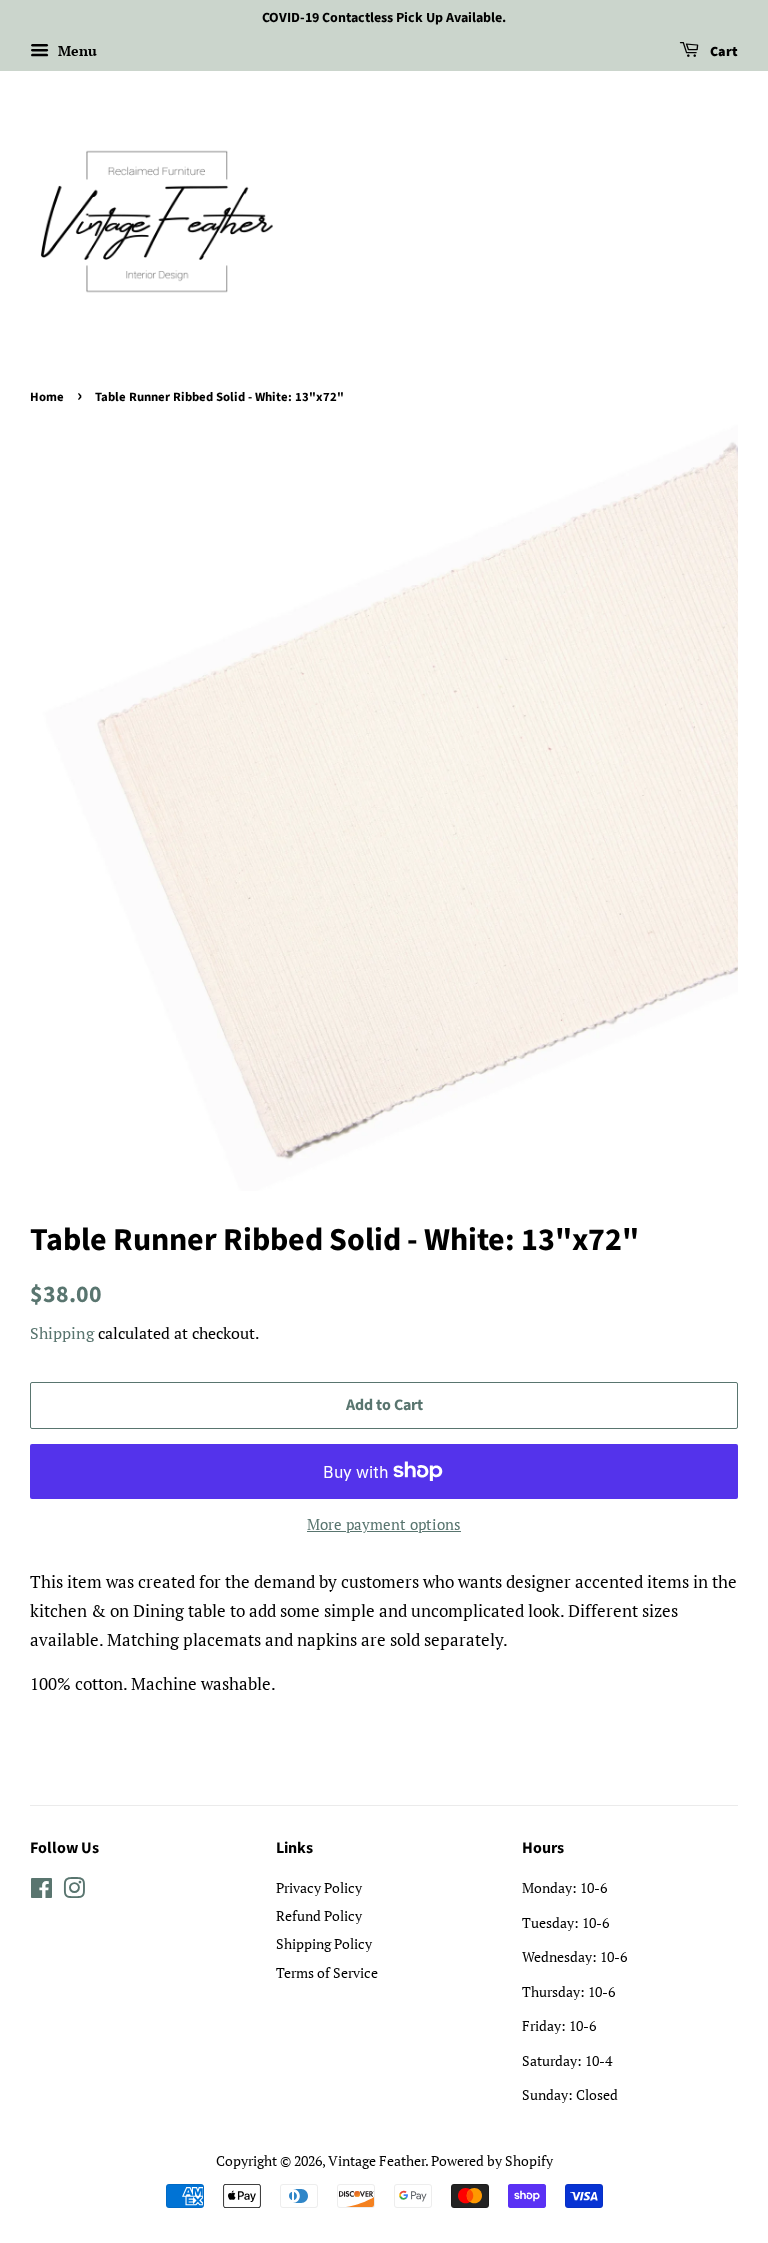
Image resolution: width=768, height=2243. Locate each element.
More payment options (384, 1524)
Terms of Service (327, 1972)
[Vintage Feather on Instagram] (74, 1891)
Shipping (62, 1333)
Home (47, 397)
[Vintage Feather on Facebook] (41, 1891)
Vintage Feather (376, 2160)
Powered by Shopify (492, 2160)
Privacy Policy (319, 1887)
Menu (75, 50)
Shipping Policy (324, 1943)
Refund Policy (319, 1915)
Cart (722, 52)
